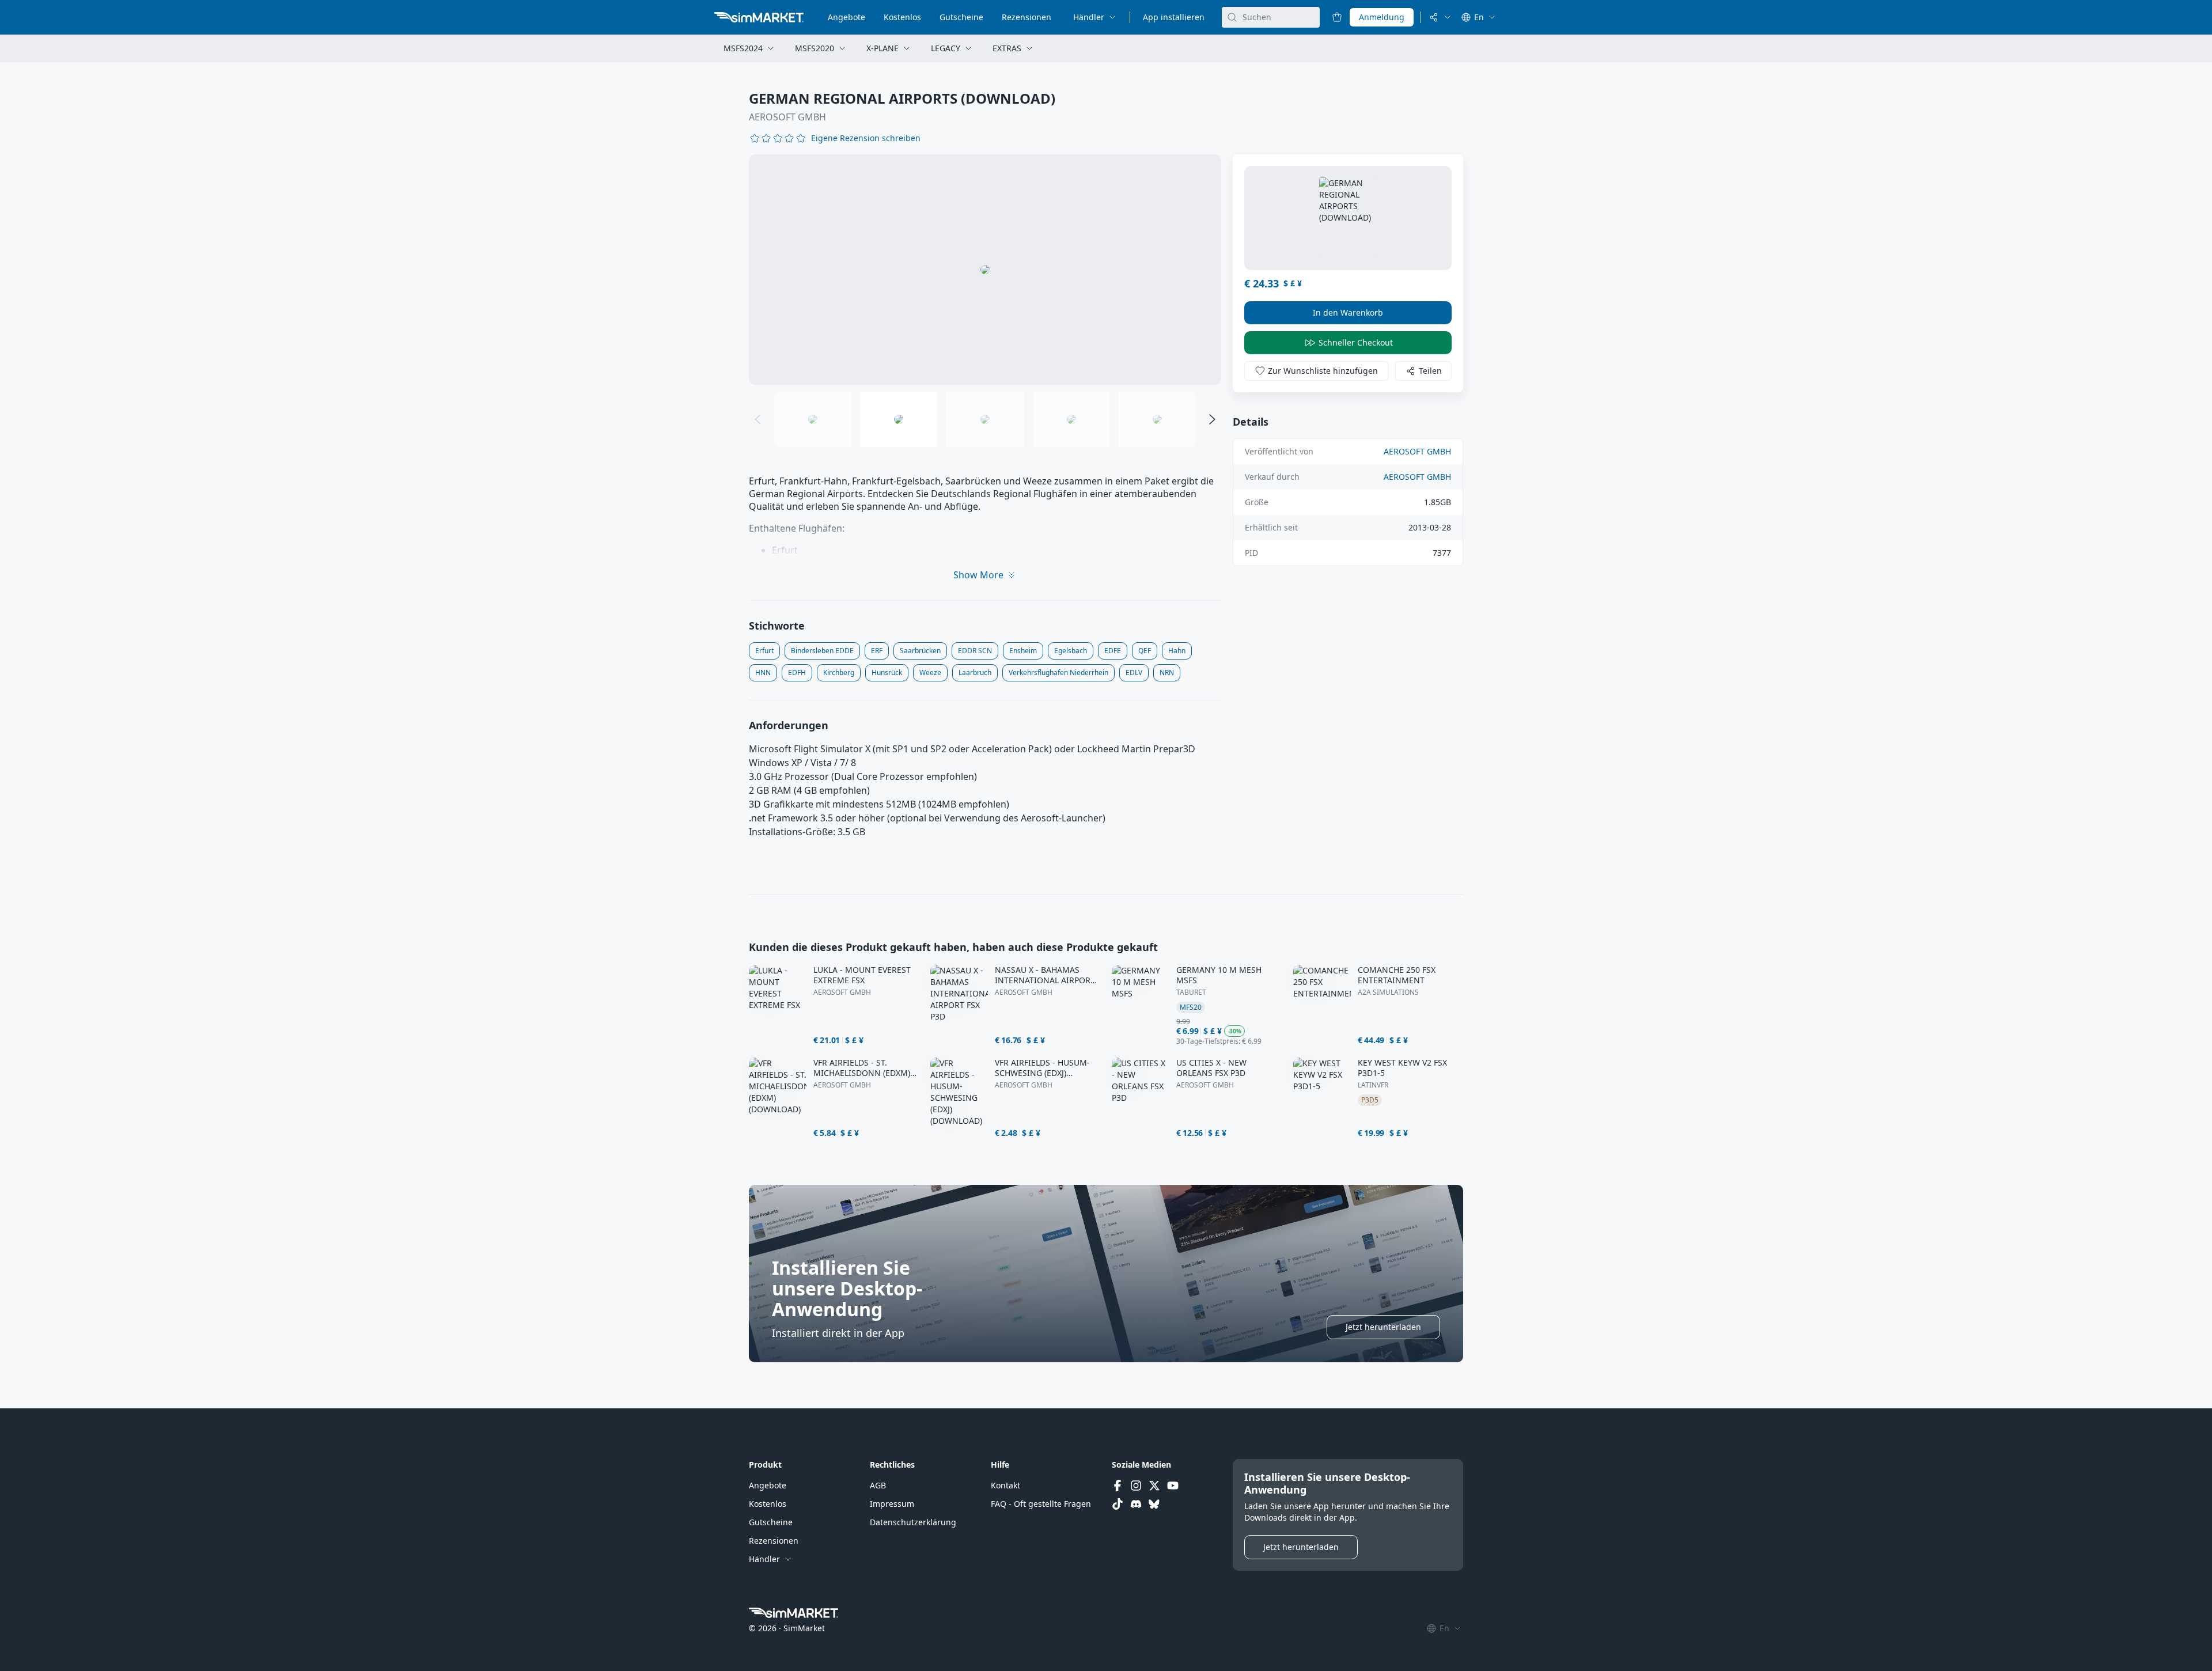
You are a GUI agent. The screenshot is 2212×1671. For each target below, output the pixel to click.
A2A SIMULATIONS (1388, 992)
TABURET (1191, 992)
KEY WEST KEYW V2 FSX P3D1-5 (1402, 1068)
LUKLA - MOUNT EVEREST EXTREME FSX (862, 975)
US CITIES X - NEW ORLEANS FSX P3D (1211, 1068)
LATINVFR (1373, 1085)
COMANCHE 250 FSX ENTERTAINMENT (1397, 975)
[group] (985, 270)
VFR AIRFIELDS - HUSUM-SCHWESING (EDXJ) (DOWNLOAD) (1042, 1068)
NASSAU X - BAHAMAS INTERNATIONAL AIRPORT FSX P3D (1045, 975)
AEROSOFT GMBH (787, 117)
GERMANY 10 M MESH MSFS (1219, 975)
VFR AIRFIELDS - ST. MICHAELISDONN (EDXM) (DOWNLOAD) (862, 1068)
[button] (866, 138)
